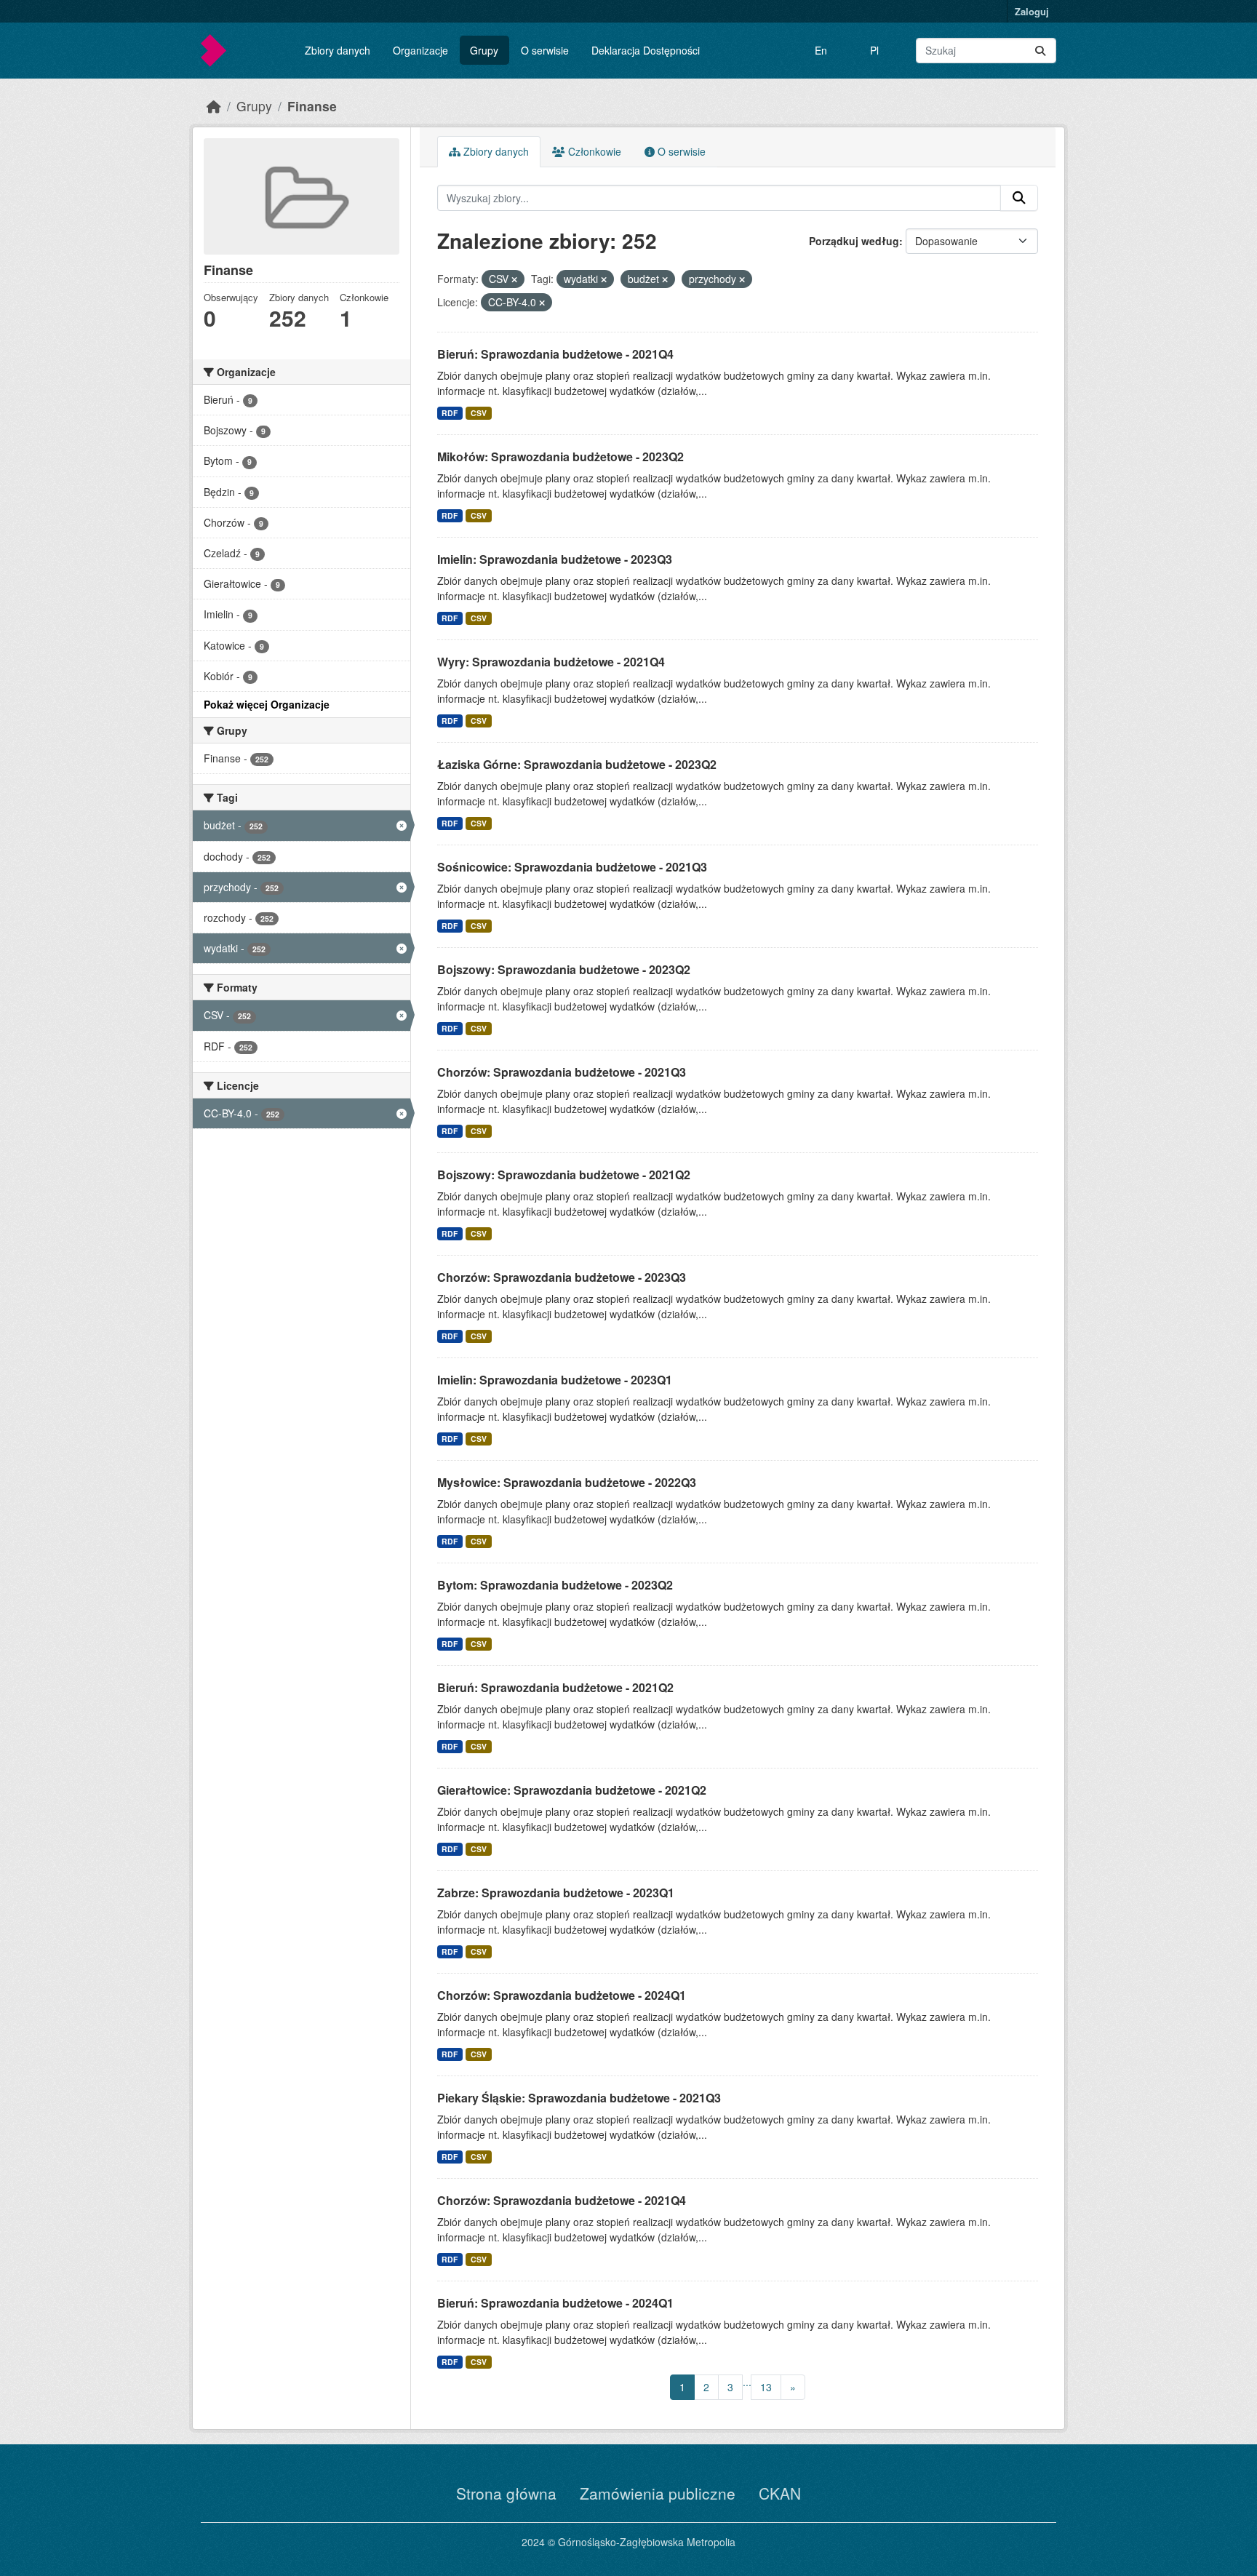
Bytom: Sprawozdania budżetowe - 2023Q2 (555, 1585)
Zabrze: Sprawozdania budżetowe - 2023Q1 (556, 1893)
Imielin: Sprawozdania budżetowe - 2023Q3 (555, 559)
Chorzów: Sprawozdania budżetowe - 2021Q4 (562, 2200)
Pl (874, 50)
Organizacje (420, 50)
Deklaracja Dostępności (646, 50)
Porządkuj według (854, 241)
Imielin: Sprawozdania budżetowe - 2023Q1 (555, 1380)
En (821, 50)
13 (766, 2387)
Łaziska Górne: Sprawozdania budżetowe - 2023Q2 (577, 764)
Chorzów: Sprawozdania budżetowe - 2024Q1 (562, 1995)
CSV (479, 413)
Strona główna (506, 2493)
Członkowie (593, 151)
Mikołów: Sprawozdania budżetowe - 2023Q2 (560, 456)
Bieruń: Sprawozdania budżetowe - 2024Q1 (555, 2303)
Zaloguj (1032, 11)
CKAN (780, 2493)
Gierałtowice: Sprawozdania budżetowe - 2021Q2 (572, 1790)
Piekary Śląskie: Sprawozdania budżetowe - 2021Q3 (579, 2098)
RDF (450, 413)
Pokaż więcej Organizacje (267, 704)
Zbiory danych (338, 50)
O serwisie (545, 50)
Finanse (312, 106)
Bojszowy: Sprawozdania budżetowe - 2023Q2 (564, 969)
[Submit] (1040, 51)
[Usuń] (514, 279)
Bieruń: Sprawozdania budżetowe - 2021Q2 (555, 1687)
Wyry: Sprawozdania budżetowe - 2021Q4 (551, 662)
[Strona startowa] (214, 106)
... (747, 2382)
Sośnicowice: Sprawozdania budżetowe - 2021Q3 (572, 867)
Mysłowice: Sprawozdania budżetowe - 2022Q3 (567, 1482)
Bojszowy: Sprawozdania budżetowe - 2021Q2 (564, 1175)
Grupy (484, 50)
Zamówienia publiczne (658, 2493)
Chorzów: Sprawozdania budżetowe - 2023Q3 (562, 1277)
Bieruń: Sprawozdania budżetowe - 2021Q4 (555, 354)
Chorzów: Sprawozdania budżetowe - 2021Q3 (562, 1072)
